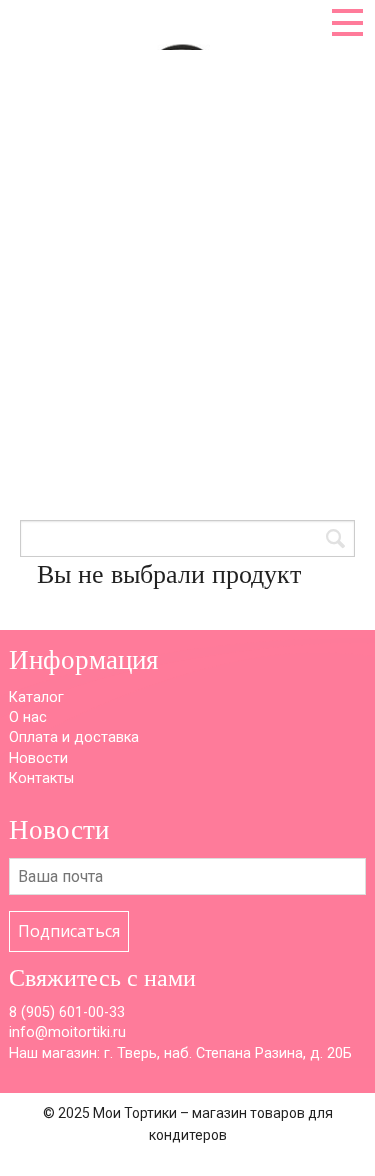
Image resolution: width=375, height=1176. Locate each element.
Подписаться (69, 931)
